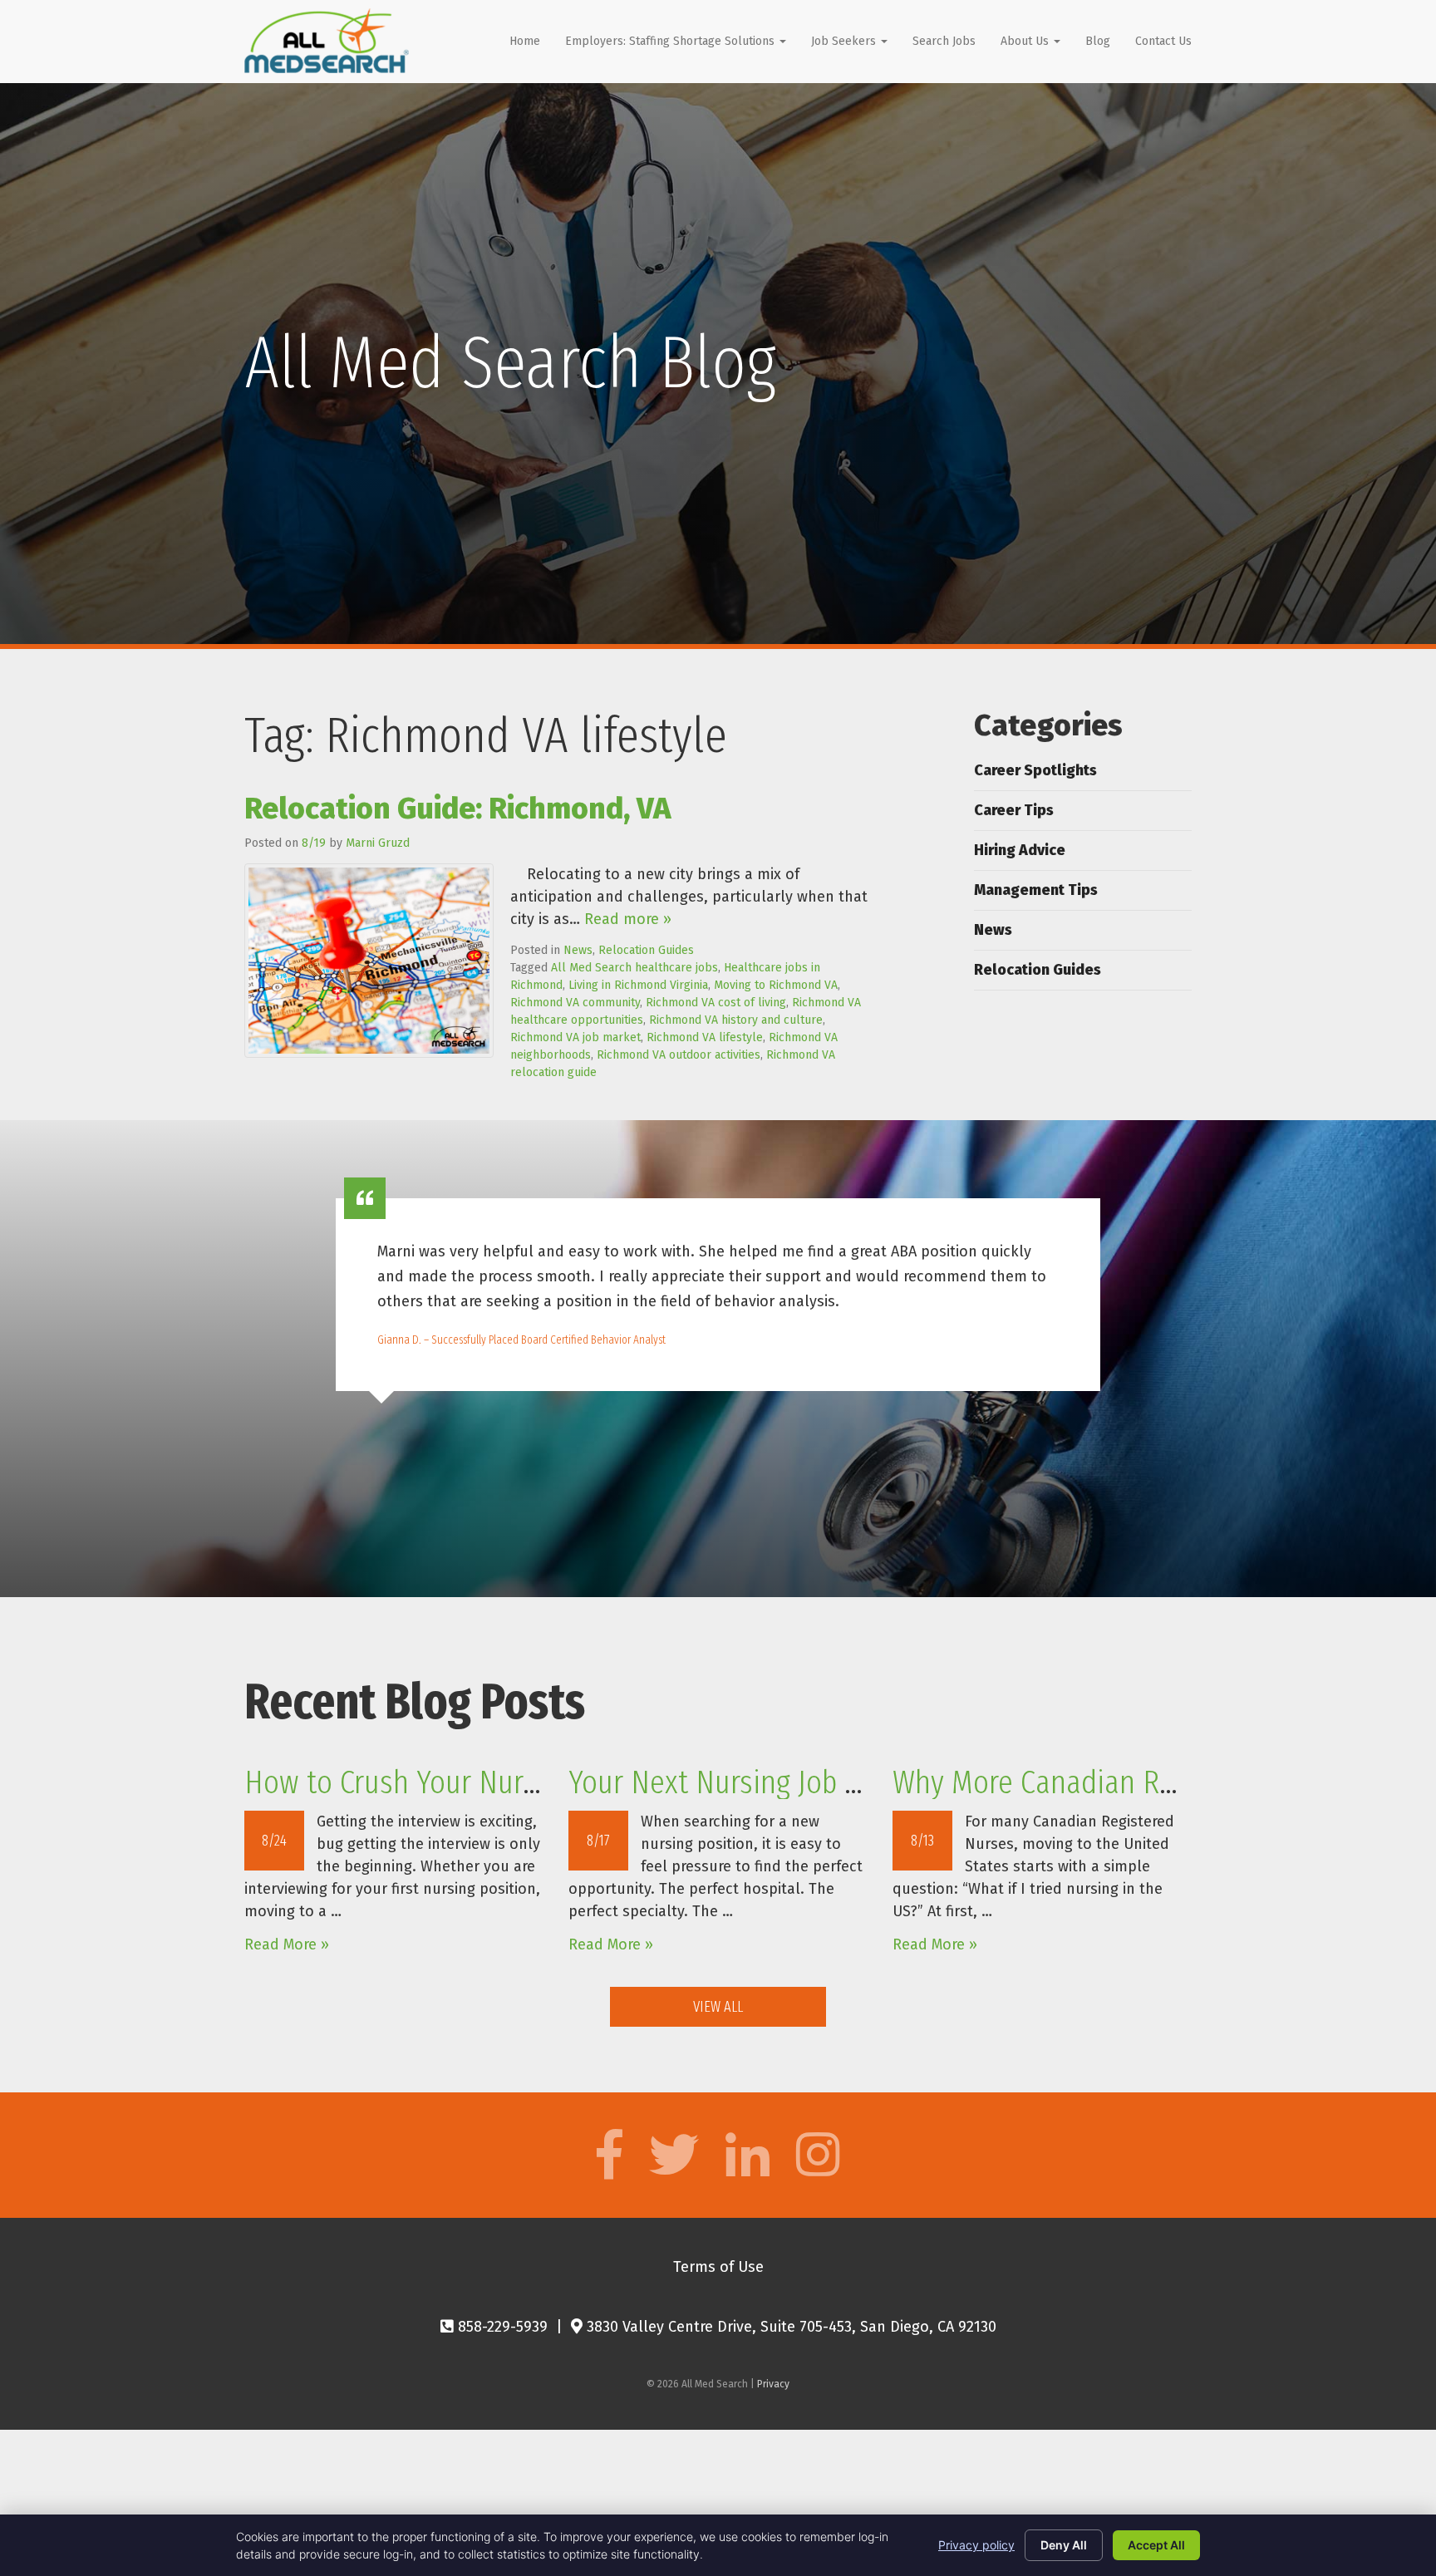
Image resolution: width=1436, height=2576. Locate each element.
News (578, 950)
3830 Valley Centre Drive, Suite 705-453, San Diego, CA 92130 (789, 2327)
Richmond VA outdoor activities (679, 1055)
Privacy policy (976, 2545)
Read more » (628, 919)
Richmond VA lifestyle (705, 1037)
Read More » (287, 1944)
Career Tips (1014, 810)
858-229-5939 (501, 2327)
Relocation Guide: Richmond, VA (457, 809)
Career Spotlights (1035, 770)
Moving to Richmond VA (776, 985)
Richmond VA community (575, 1003)
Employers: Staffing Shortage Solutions (671, 41)
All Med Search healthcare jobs (634, 968)
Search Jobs (944, 41)
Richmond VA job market (575, 1037)
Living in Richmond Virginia (638, 985)
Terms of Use (718, 2267)
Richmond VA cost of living (716, 1003)
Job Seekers (845, 41)
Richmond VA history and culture (736, 1020)
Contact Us (1163, 41)
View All (718, 2007)
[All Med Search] (327, 41)
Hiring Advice (1020, 850)
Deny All (1064, 2545)
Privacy (773, 2384)
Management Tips (1036, 890)
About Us (1026, 41)
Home (525, 41)
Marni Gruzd (378, 843)
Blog (1098, 41)
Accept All (1156, 2545)
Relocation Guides (646, 950)
